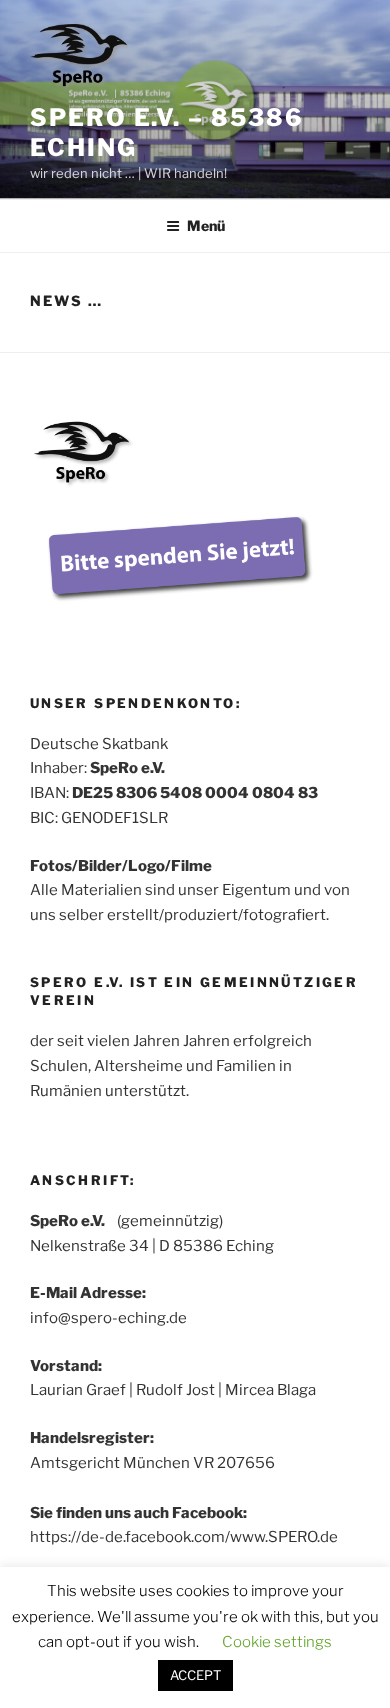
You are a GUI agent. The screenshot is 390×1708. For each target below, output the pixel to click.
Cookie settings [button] (277, 1642)
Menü (206, 225)
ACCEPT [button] (195, 1675)
